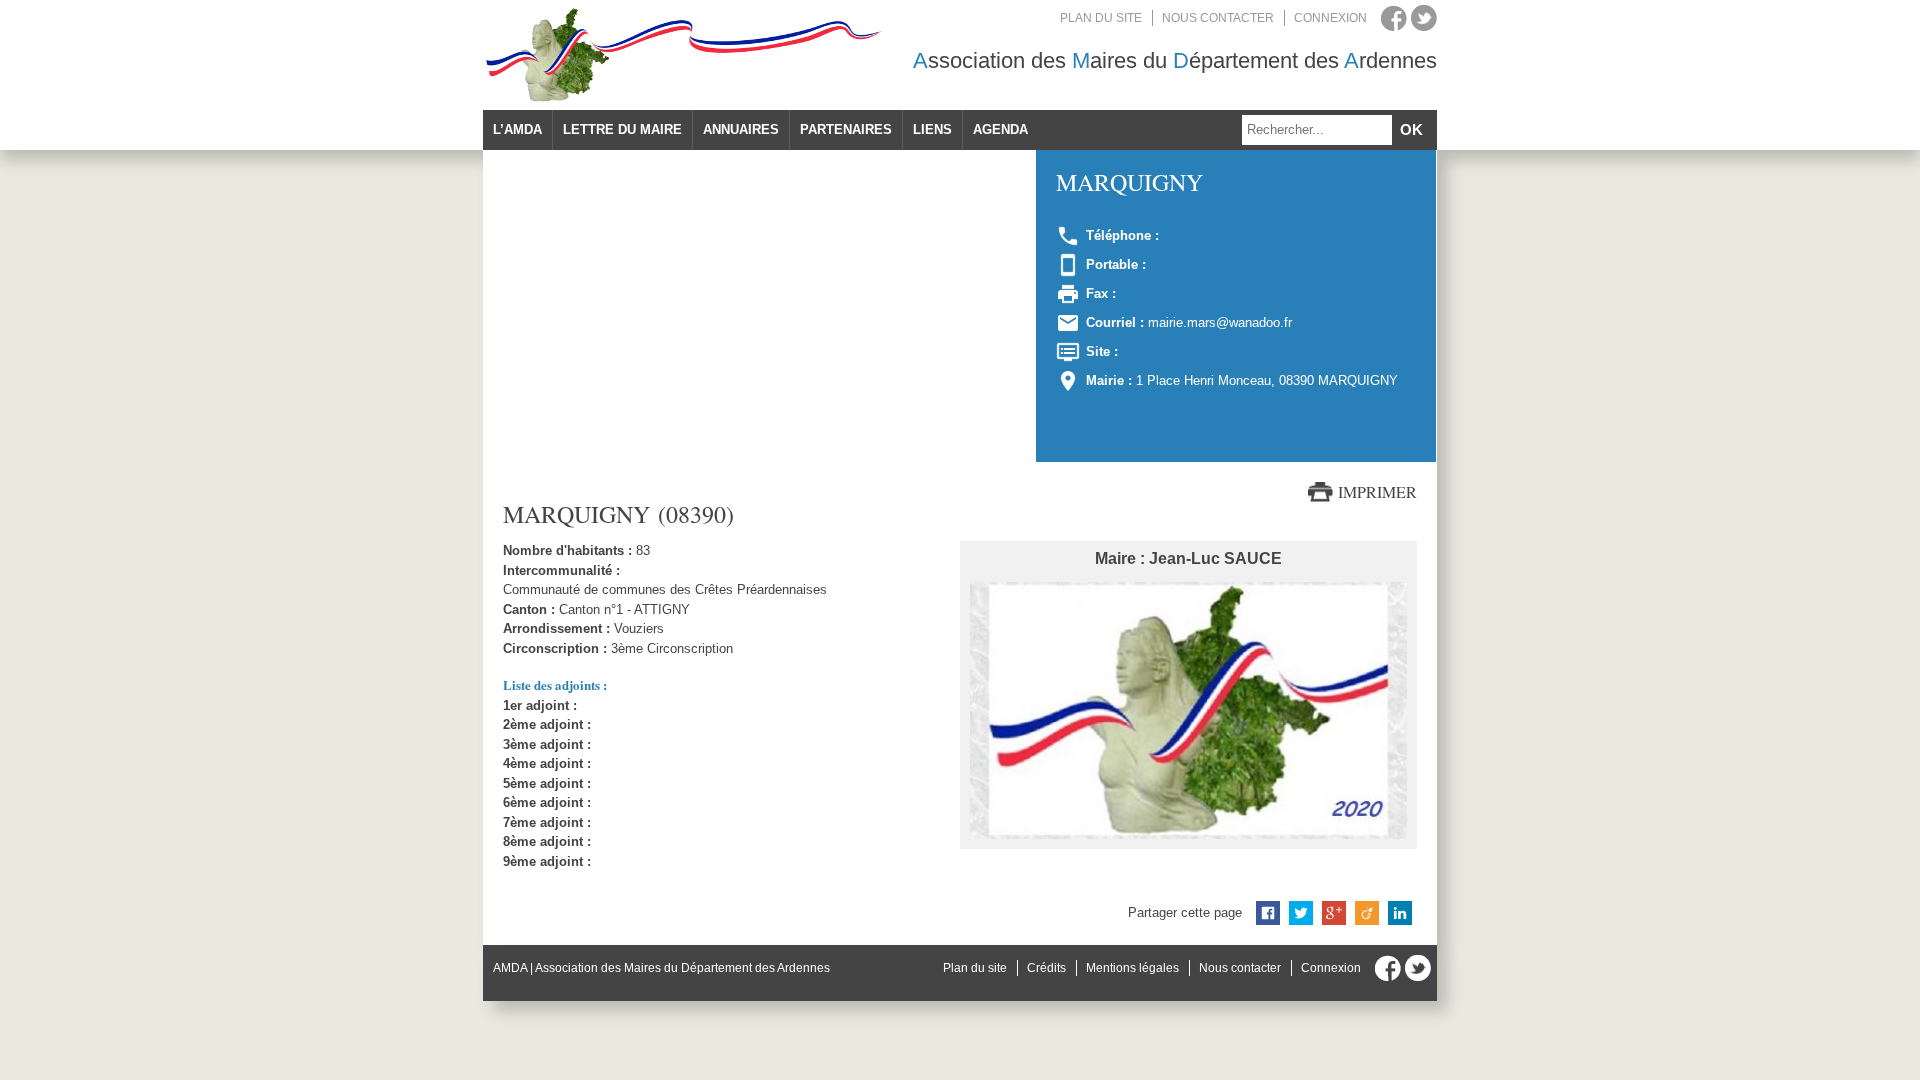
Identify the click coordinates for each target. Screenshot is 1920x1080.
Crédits (1046, 968)
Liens (932, 129)
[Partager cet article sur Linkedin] (1400, 913)
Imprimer (1377, 492)
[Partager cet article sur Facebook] (1268, 913)
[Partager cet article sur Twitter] (1301, 913)
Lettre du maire (622, 129)
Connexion (1330, 18)
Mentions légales (1132, 968)
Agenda (1000, 129)
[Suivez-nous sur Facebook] (1394, 18)
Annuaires (741, 129)
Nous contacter (1218, 18)
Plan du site (1101, 18)
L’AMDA (517, 129)
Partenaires (846, 129)
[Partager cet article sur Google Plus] (1334, 913)
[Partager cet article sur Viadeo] (1367, 913)
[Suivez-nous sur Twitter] (1424, 18)
